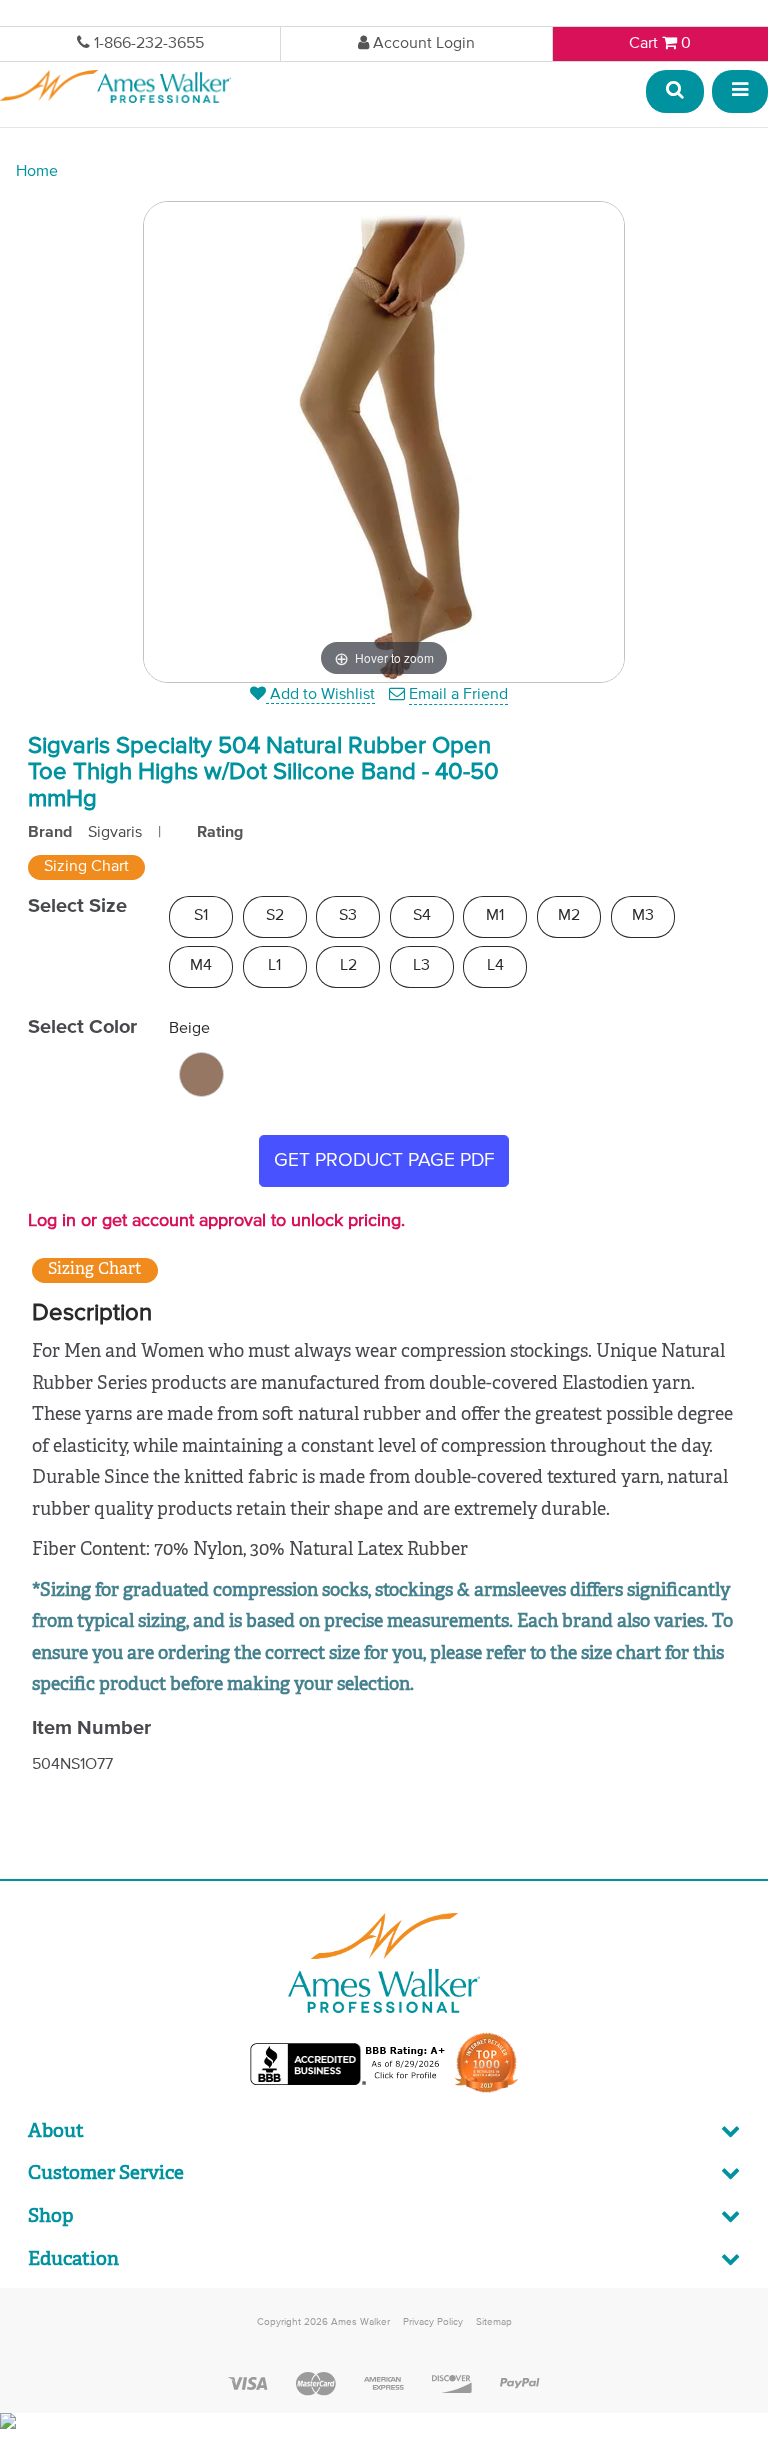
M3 (643, 916)
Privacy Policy (433, 2322)
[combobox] (676, 92)
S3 (348, 916)
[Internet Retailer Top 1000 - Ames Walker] (486, 2091)
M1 (495, 916)
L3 (421, 966)
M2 (569, 916)
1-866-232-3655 (149, 44)
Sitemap (494, 2322)
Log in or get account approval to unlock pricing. (216, 1221)
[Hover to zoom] (384, 442)
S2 (275, 916)
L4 (495, 966)
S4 (422, 916)
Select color (82, 1027)
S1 (201, 916)
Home (37, 172)
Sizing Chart (86, 867)
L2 (348, 966)
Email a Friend (458, 695)
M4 (201, 966)
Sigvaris (115, 833)
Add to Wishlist (320, 695)
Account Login (424, 44)
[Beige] (201, 1074)
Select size (77, 906)
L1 (274, 966)
